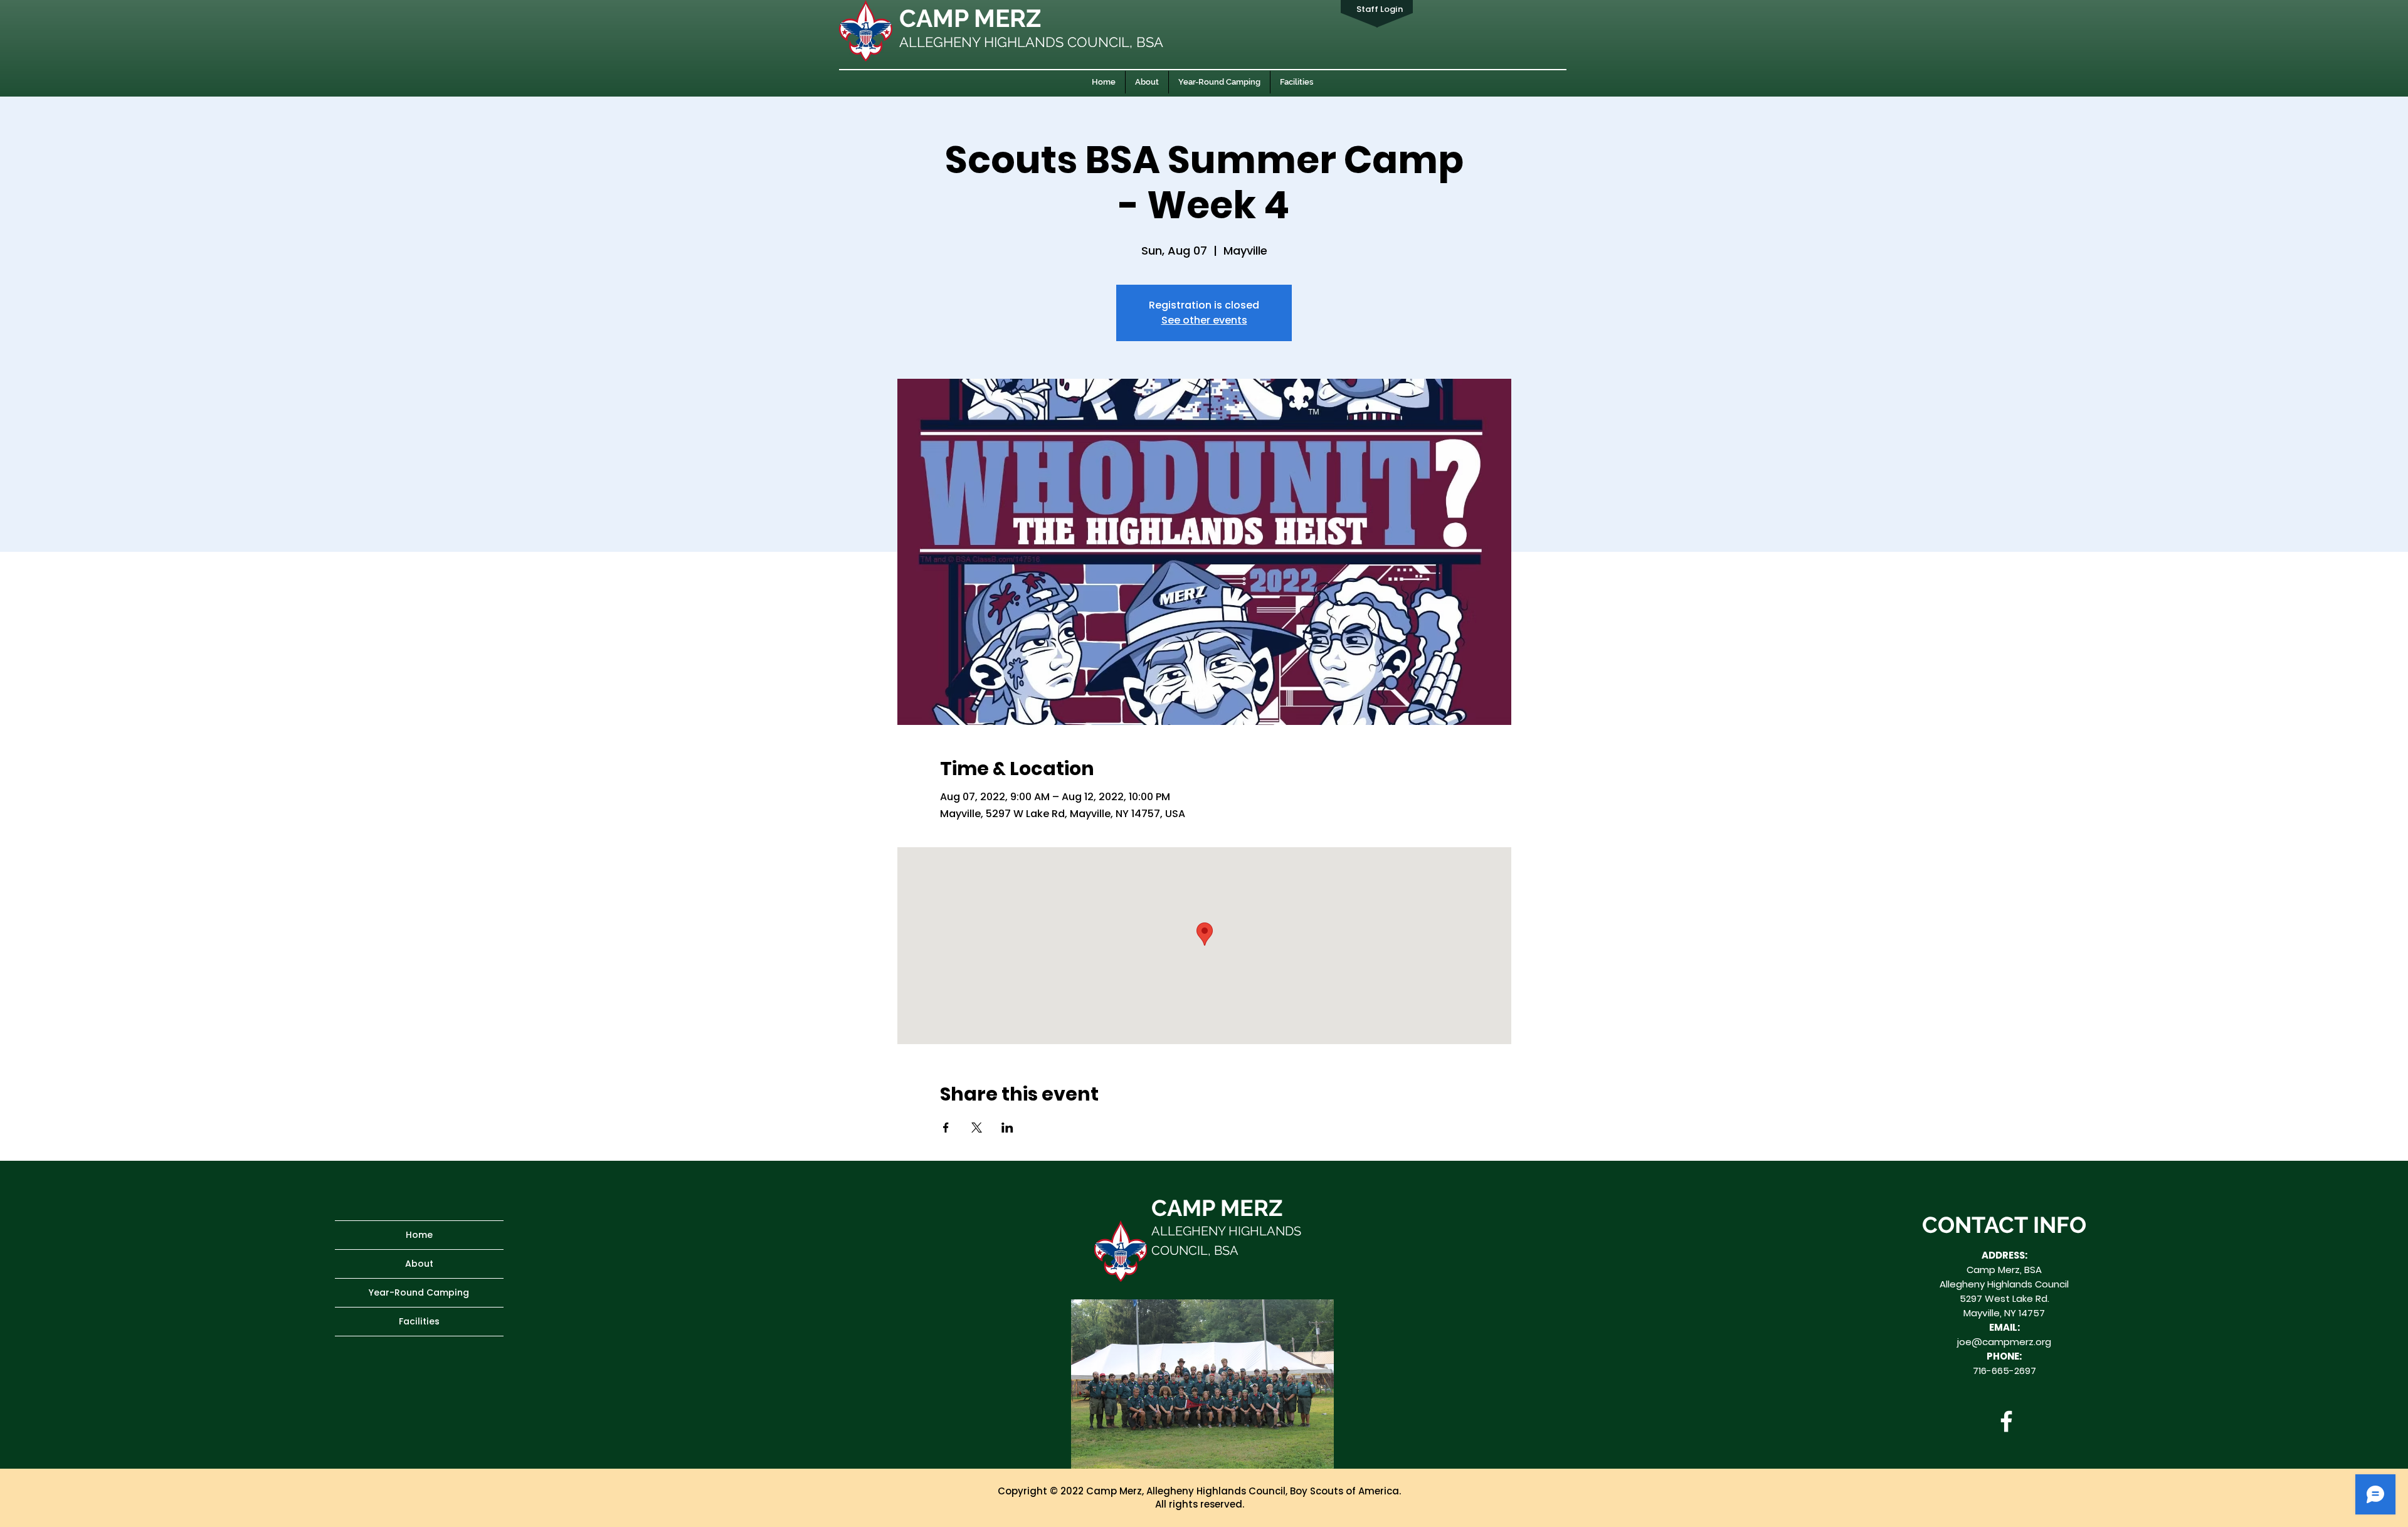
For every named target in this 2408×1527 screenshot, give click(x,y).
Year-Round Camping (419, 1292)
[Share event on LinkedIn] (1007, 1128)
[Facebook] (2006, 1421)
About (419, 1264)
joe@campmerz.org (2004, 1342)
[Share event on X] (977, 1128)
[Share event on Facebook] (946, 1128)
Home (419, 1235)
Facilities (419, 1321)
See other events (1204, 320)
